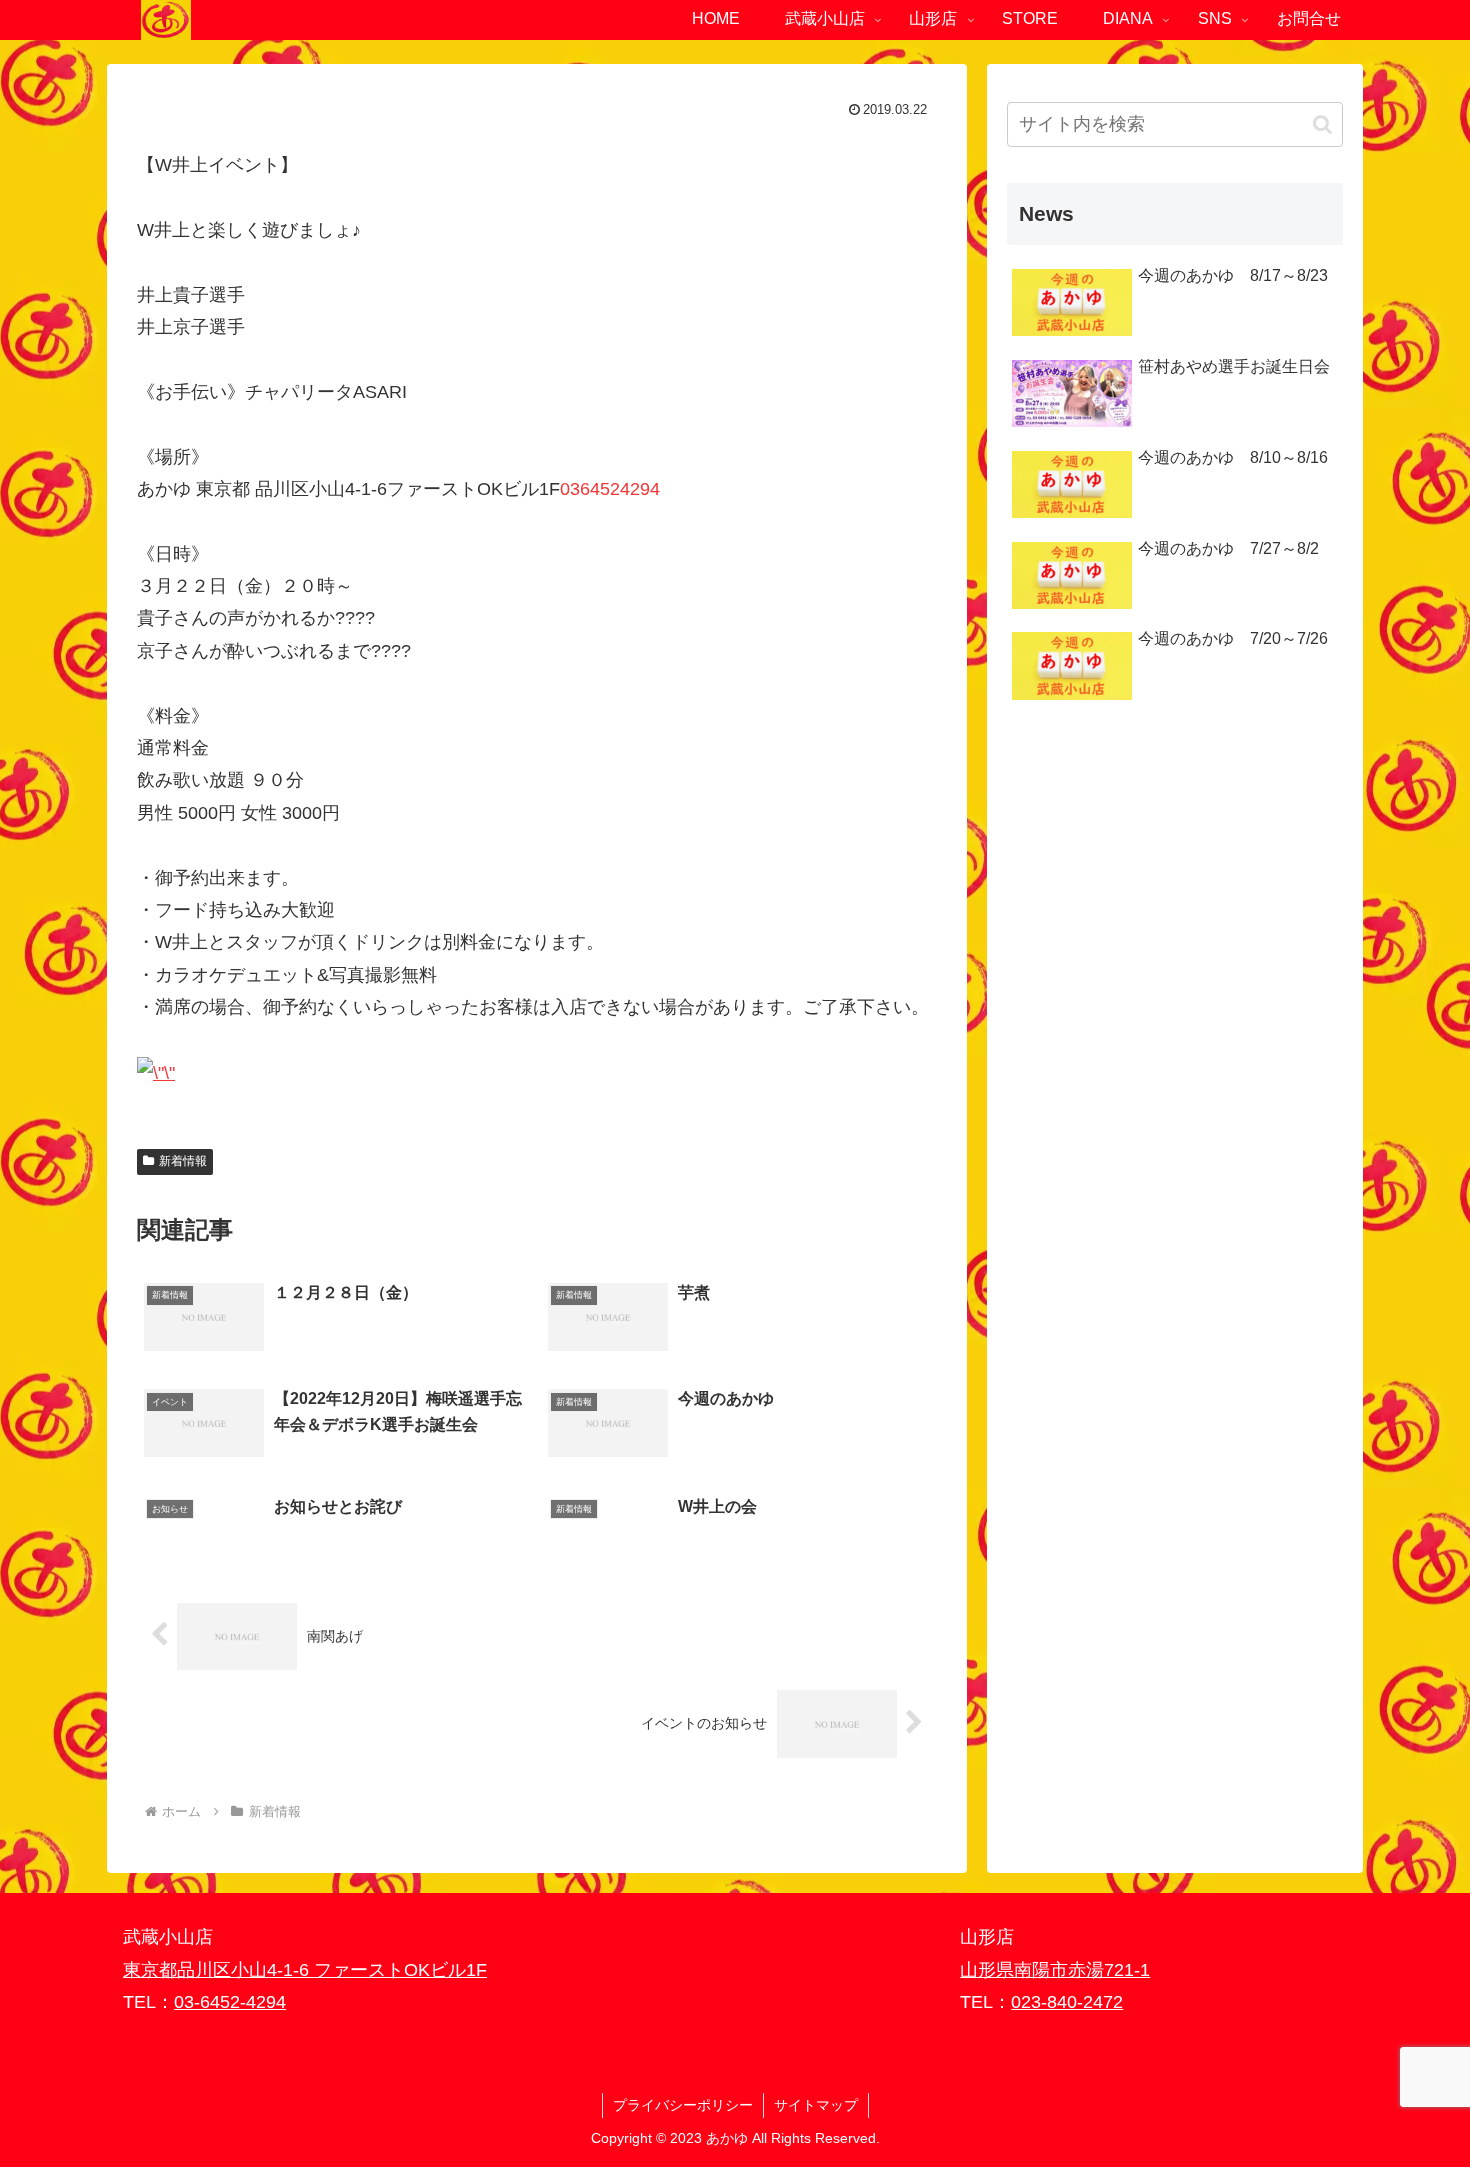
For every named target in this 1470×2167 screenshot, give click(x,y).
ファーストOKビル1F (400, 1970)
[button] (1322, 124)
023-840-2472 (1067, 2002)
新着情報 (183, 1161)
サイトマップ (816, 2105)
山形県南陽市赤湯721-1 (1055, 1970)
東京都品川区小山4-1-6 (218, 1970)
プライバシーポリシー (683, 2105)
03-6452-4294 (230, 2002)
